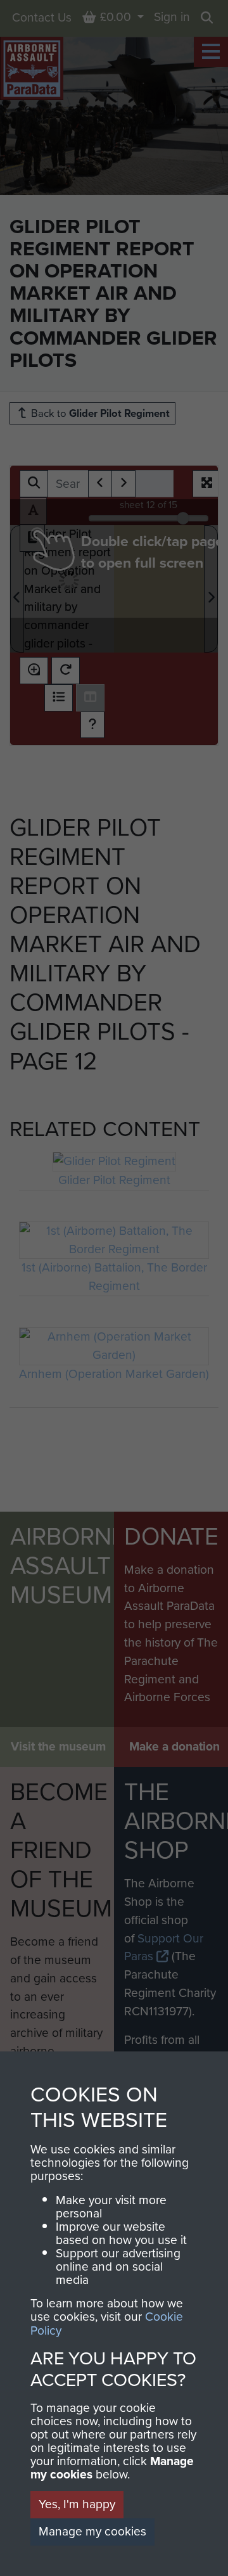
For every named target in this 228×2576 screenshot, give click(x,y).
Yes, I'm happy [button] (77, 2504)
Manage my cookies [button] (92, 2531)
